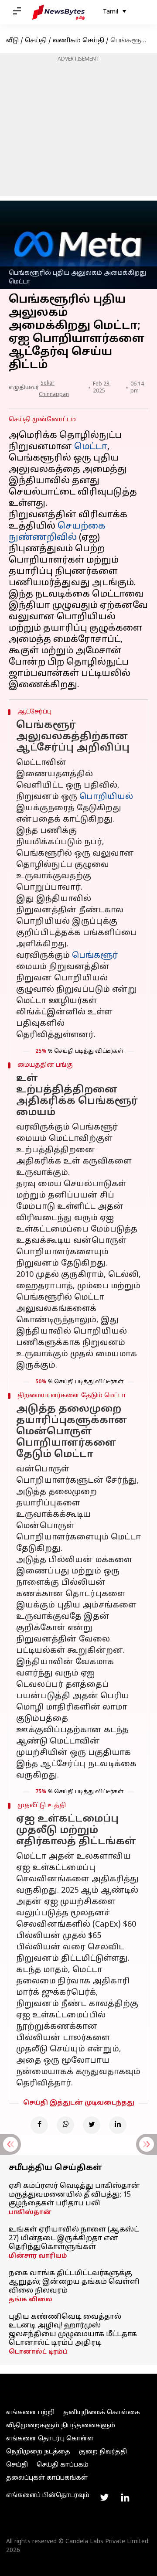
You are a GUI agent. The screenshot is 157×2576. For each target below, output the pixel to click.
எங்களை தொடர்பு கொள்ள (50, 2439)
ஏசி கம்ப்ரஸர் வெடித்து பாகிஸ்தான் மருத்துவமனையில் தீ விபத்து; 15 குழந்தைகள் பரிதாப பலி (74, 2195)
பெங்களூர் (95, 956)
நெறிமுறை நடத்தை (38, 2452)
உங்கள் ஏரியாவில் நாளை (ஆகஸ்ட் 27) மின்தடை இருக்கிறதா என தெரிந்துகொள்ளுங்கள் (74, 2238)
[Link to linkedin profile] (125, 2498)
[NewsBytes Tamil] (58, 12)
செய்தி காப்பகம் (63, 2465)
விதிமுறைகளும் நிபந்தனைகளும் (61, 2426)
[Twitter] (92, 2125)
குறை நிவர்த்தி (103, 2452)
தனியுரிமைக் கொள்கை (102, 2413)
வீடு (12, 41)
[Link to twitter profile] (104, 2498)
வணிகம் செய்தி (78, 41)
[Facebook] (39, 2125)
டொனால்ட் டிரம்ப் (38, 2352)
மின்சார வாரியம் (38, 2256)
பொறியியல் (106, 797)
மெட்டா (91, 447)
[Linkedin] (118, 2125)
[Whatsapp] (65, 2125)
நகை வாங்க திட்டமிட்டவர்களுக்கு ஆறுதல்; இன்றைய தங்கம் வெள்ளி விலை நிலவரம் (74, 2282)
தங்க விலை (31, 2300)
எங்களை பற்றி (30, 2413)
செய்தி (36, 41)
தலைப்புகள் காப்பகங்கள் (47, 2478)
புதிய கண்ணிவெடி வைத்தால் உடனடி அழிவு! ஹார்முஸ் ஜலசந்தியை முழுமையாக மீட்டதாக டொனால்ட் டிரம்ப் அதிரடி (73, 2330)
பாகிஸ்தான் (30, 2213)
